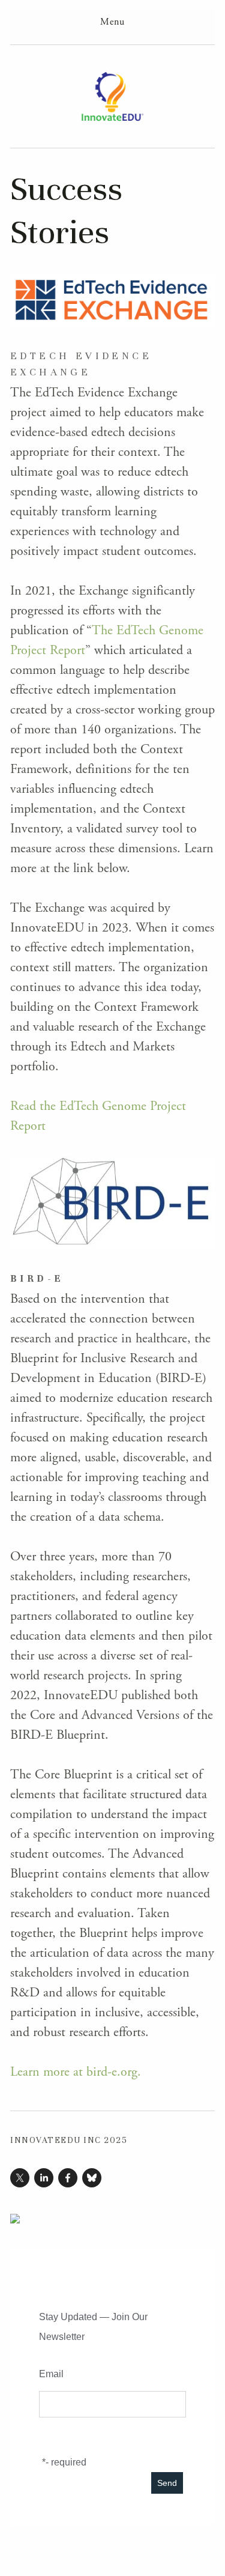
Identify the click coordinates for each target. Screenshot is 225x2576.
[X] (20, 2178)
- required (66, 2462)
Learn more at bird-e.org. (76, 2072)
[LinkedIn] (44, 2178)
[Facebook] (68, 2178)
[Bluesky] (92, 2178)
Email (51, 2374)
